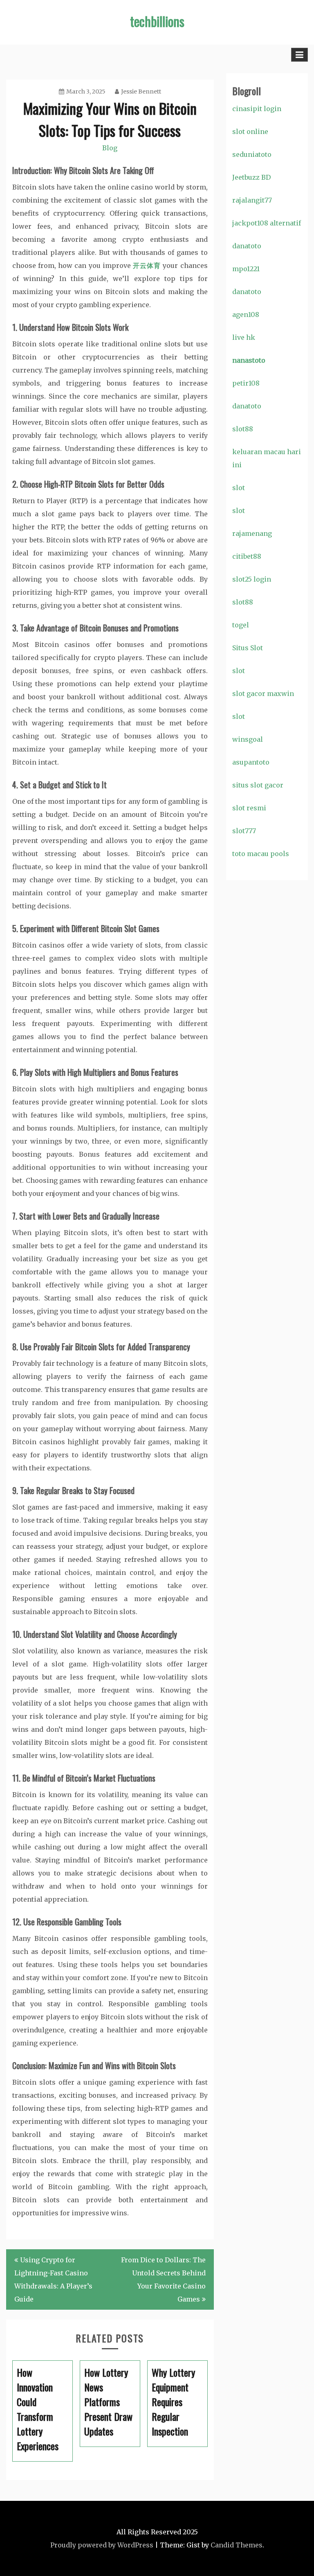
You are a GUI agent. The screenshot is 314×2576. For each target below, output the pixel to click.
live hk (244, 337)
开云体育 (147, 265)
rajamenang (252, 533)
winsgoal (248, 739)
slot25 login (252, 579)
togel (241, 625)
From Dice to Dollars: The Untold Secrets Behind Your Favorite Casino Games (163, 2279)
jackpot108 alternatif (267, 223)
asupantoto (251, 762)
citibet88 (247, 556)
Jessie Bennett (141, 91)
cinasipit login (257, 109)
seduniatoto (252, 154)
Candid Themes (237, 2545)
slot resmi (249, 808)
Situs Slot (248, 648)
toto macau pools (261, 854)
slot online (250, 132)
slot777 (244, 831)
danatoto (247, 246)
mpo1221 (246, 269)
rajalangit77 (252, 200)
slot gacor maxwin (263, 694)
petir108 (246, 383)
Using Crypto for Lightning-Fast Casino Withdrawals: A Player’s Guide (53, 2279)
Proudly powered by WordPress (102, 2545)
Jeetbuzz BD (251, 177)
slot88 (243, 429)
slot (239, 488)
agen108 (246, 314)
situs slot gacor (258, 785)
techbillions (157, 21)
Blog (110, 148)
